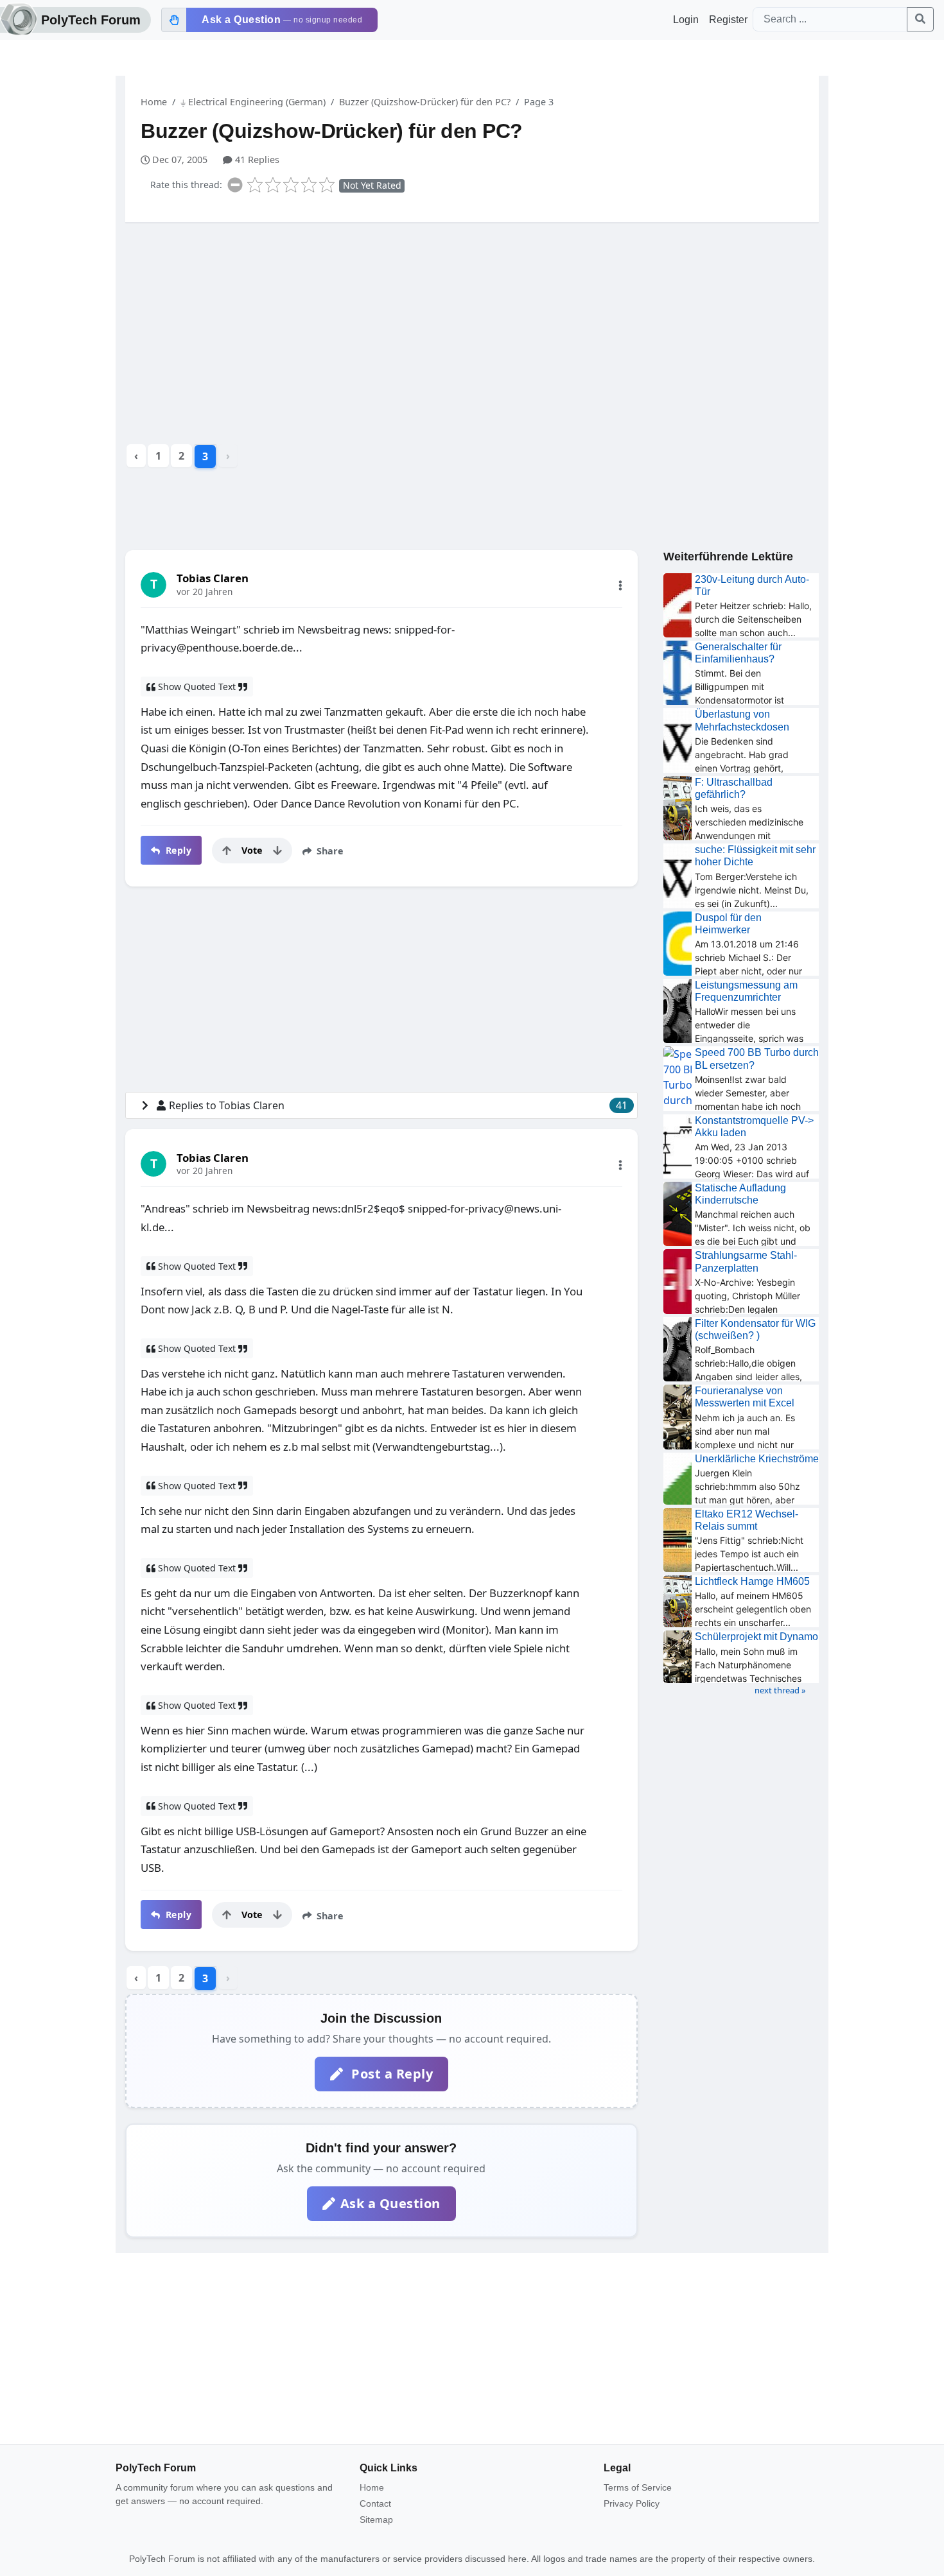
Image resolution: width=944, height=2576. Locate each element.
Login (686, 20)
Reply (177, 850)
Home (154, 102)
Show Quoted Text (197, 687)
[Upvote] (227, 851)
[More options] (620, 585)
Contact (375, 2503)
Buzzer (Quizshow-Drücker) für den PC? (425, 102)
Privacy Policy (632, 2503)
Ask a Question (390, 2203)
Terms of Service (638, 2487)
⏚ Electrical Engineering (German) (253, 102)
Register (728, 20)
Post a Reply (391, 2074)
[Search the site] (920, 19)
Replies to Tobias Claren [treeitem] (398, 1105)
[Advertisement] (472, 332)
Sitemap (376, 2520)
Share (329, 851)
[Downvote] (277, 851)
